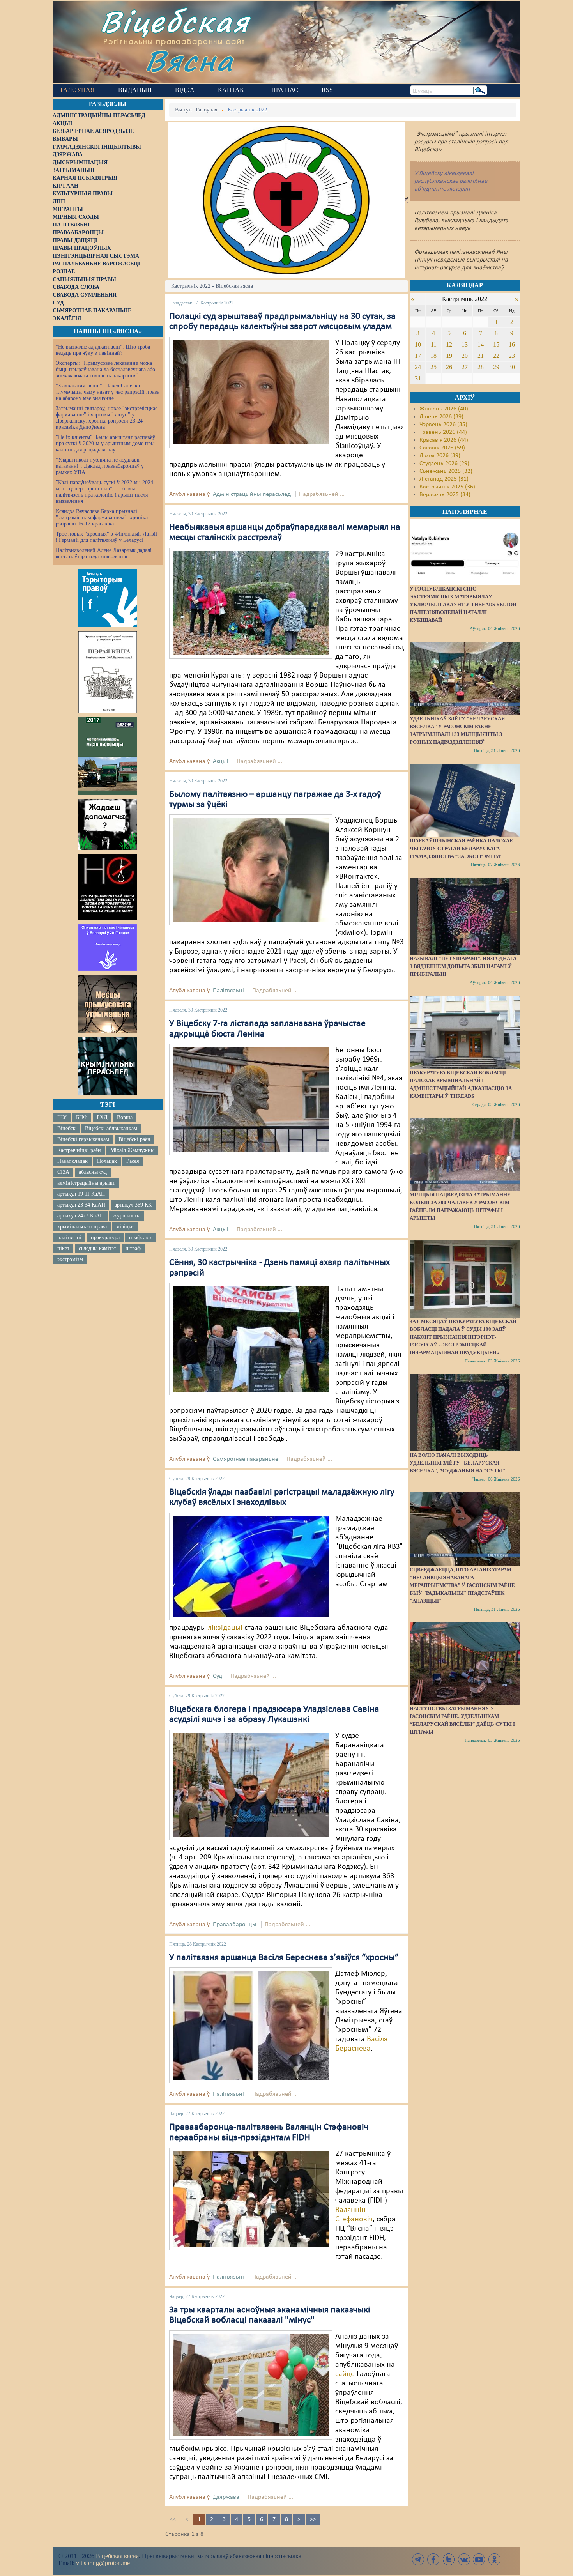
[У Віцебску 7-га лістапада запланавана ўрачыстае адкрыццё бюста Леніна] (251, 1099)
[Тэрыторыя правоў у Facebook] (108, 598)
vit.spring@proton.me (103, 2563)
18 (433, 356)
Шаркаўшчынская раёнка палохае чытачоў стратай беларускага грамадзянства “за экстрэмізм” (461, 848)
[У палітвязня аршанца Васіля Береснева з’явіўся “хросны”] (251, 2025)
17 (418, 356)
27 (465, 367)
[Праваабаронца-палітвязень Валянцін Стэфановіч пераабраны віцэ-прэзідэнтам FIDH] (251, 2199)
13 (465, 344)
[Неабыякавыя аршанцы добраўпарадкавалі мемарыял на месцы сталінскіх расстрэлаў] (251, 603)
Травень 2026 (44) (443, 432)
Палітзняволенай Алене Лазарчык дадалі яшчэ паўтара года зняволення (104, 553)
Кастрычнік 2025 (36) (447, 487)
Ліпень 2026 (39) (441, 417)
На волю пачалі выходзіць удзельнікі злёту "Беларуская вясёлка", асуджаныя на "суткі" (458, 1463)
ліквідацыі (225, 1628)
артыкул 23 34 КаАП (81, 1205)
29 (496, 367)
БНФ (82, 1117)
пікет (63, 1248)
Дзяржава (226, 2497)
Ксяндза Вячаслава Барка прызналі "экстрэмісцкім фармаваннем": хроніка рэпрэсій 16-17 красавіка (102, 517)
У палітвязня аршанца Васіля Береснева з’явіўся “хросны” (284, 1958)
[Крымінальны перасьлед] (108, 1066)
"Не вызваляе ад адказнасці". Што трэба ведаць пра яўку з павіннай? (103, 350)
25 (433, 367)
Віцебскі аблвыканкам (111, 1128)
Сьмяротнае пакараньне (246, 1459)
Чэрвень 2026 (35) (443, 425)
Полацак (107, 1161)
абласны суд (93, 1172)
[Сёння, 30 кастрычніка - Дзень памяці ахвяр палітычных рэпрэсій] (251, 1339)
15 (496, 344)
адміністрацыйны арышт (86, 1183)
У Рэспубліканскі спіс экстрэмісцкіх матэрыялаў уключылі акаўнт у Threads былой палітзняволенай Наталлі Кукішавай (463, 604)
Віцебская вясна (117, 2556)
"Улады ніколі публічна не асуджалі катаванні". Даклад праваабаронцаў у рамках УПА (100, 466)
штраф (133, 1248)
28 (481, 367)
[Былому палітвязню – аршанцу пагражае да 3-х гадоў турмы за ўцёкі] (251, 870)
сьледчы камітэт (97, 1248)
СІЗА (63, 1172)
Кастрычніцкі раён (79, 1150)
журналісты (127, 1216)
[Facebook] (433, 2559)
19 (449, 356)
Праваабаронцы (235, 1925)
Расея (133, 1161)
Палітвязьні (228, 991)
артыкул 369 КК (133, 1205)
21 (481, 356)
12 (449, 344)
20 (465, 356)
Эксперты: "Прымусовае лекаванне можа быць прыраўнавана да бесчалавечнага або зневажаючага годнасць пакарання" (105, 369)
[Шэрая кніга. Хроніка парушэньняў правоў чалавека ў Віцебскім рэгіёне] (108, 672)
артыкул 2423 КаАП (80, 1216)
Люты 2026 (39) (440, 456)
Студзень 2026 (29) (444, 464)
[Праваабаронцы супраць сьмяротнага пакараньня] (108, 887)
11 (434, 344)
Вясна (189, 60)
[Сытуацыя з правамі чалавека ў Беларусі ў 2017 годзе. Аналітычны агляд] (108, 947)
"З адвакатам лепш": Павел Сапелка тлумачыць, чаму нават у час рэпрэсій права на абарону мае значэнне (108, 392)
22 (496, 356)
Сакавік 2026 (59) (442, 448)
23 (512, 356)
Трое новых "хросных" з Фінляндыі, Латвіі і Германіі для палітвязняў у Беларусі (106, 537)
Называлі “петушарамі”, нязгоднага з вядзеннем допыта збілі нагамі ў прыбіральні (463, 966)
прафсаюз (140, 1238)
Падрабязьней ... (322, 494)
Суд (218, 1676)
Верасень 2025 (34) (445, 495)
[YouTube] (479, 2559)
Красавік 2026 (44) (444, 440)
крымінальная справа (82, 1227)
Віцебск (66, 1128)
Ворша (125, 1117)
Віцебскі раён (134, 1139)
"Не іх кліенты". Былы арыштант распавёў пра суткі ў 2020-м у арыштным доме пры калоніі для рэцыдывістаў (105, 443)
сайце (345, 2374)
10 (418, 344)
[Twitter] (449, 2559)
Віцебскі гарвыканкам (83, 1139)
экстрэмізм (70, 1259)
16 (512, 344)
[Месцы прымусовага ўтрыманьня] (108, 1004)
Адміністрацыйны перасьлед (252, 494)
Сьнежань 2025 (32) (446, 471)
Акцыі (221, 761)
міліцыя (125, 1227)
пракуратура (105, 1238)
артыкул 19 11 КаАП (81, 1194)
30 (512, 367)
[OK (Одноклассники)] (494, 2559)
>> (313, 2519)
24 (418, 367)
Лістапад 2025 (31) (444, 479)
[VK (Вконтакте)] (464, 2559)
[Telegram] (418, 2559)
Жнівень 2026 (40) (444, 409)
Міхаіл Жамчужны (132, 1150)
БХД (102, 1117)
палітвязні (69, 1238)
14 (481, 344)
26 (449, 367)
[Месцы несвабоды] (108, 756)
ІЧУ (62, 1117)
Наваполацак (73, 1161)
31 (418, 378)
